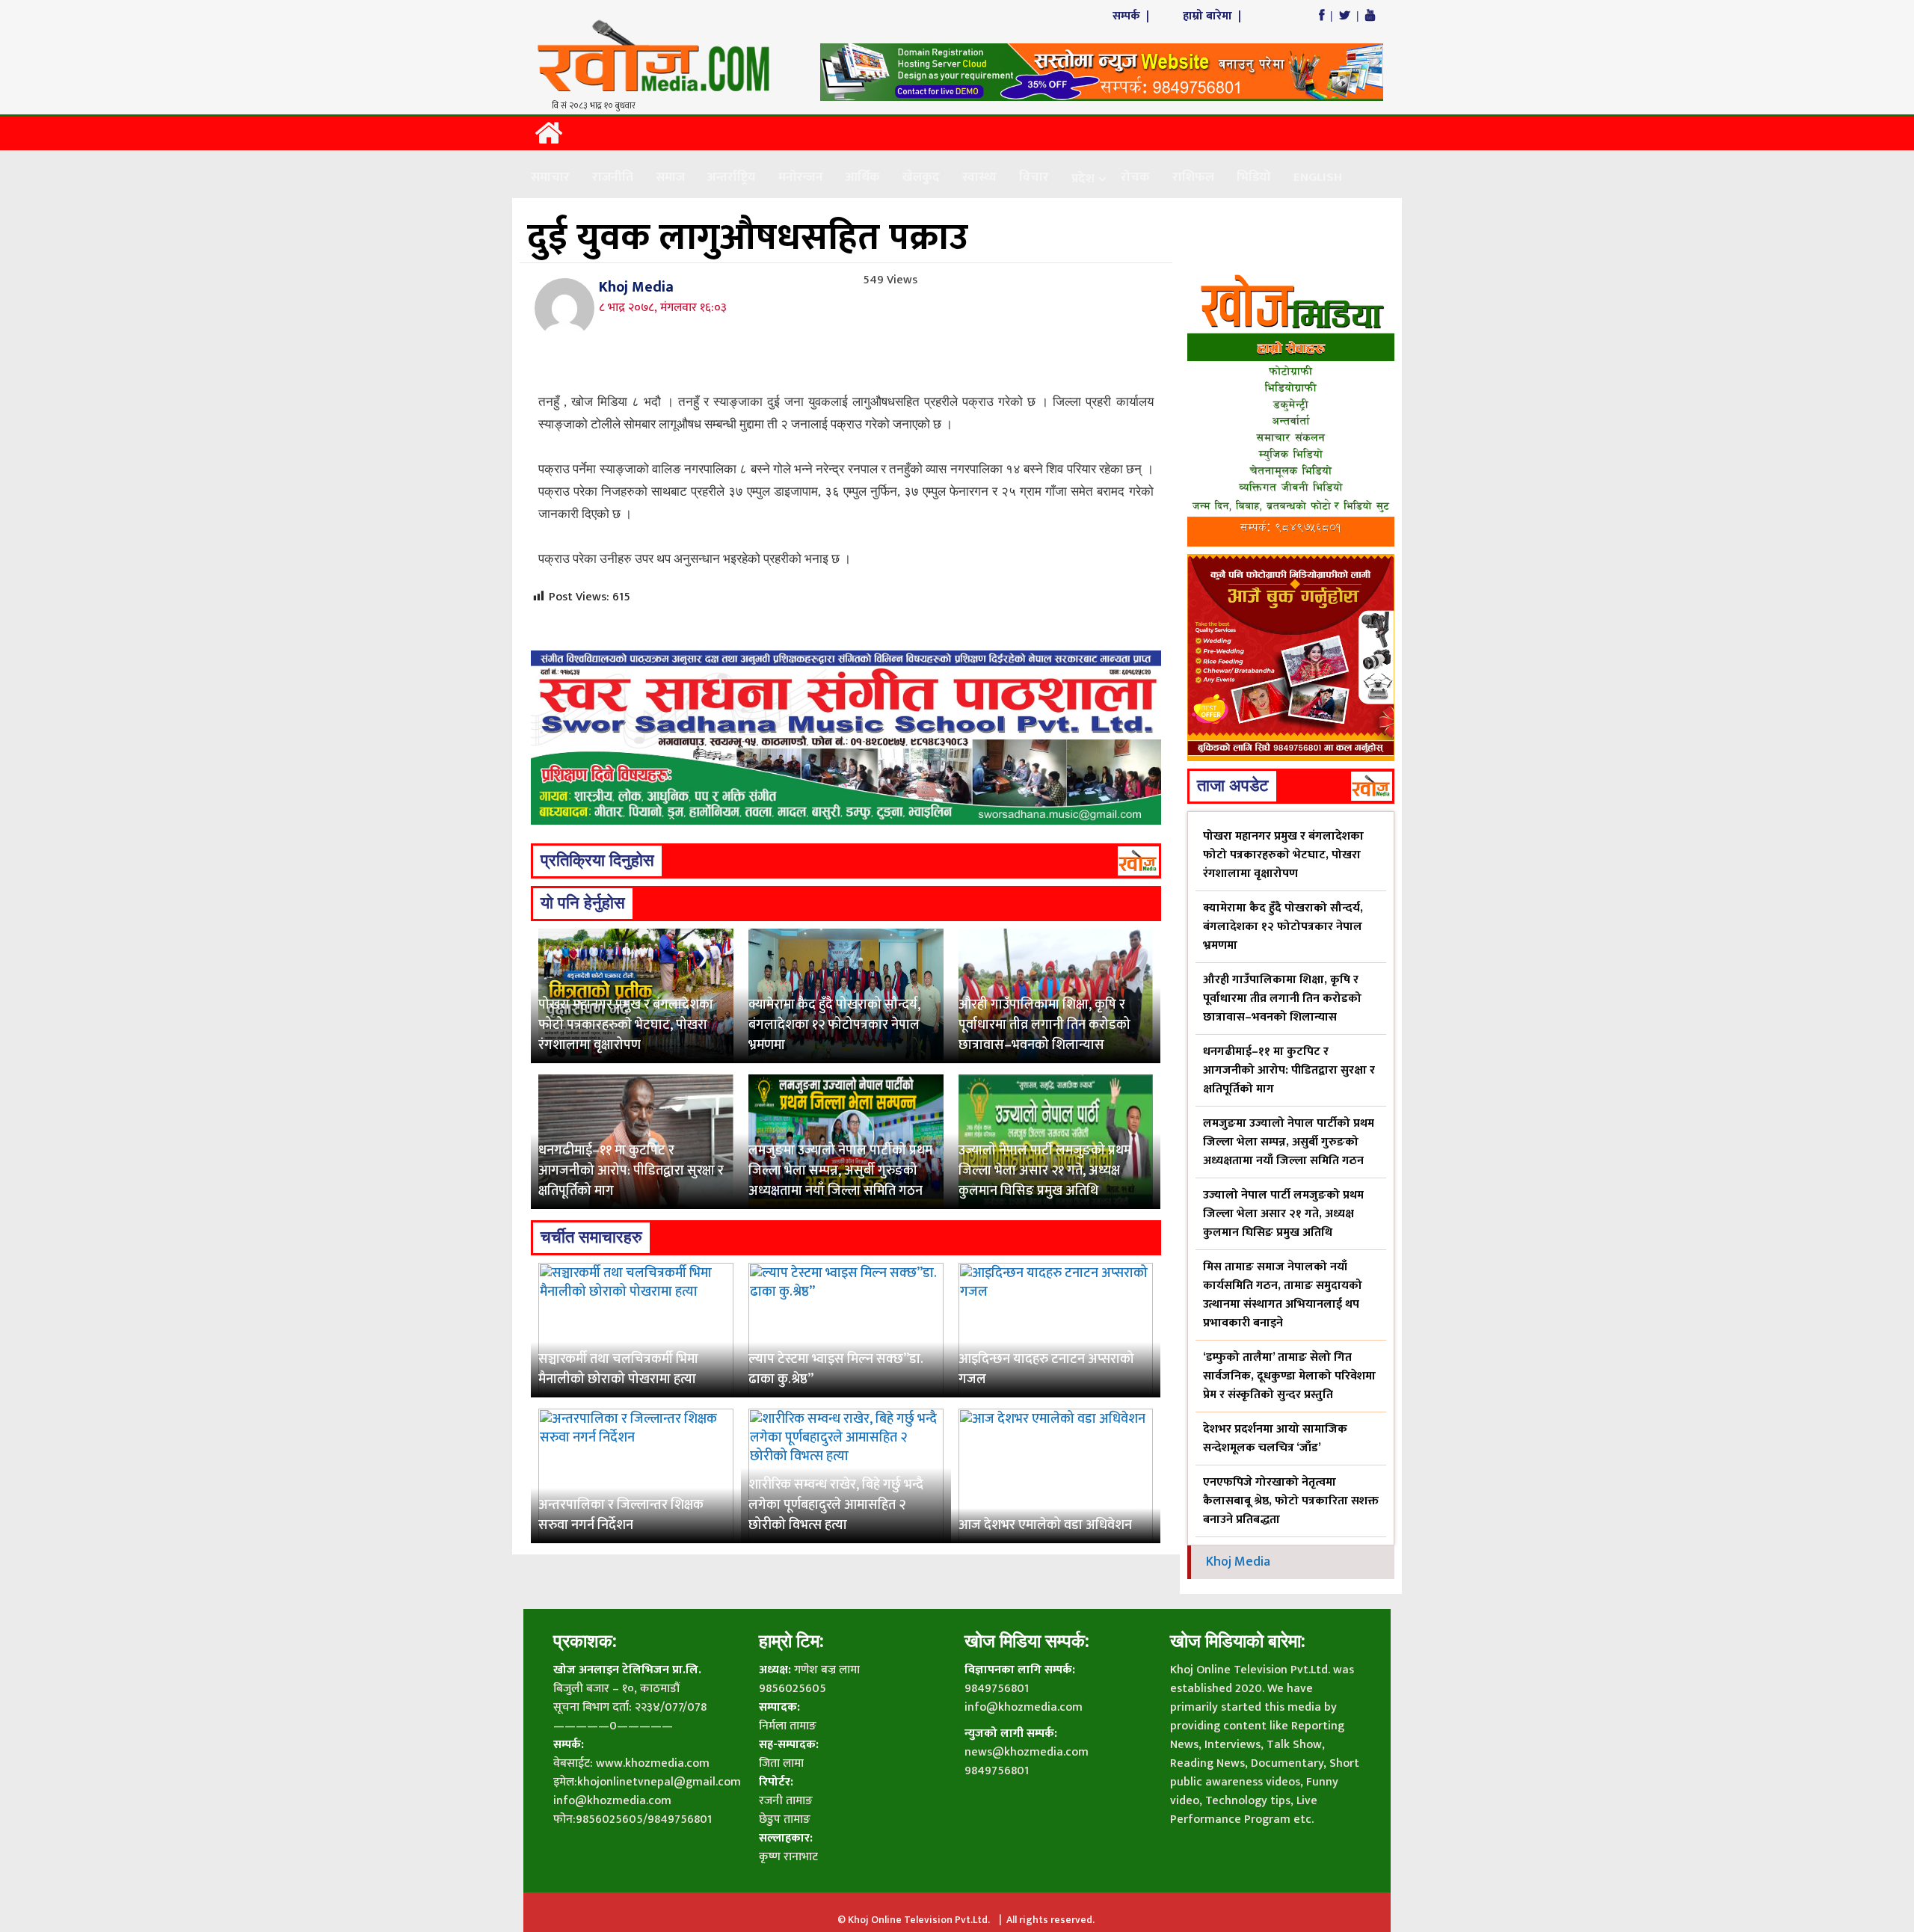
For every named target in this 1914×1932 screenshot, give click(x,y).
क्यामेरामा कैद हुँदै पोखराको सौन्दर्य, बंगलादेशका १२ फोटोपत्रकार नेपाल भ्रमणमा (834, 1025)
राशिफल (1193, 177)
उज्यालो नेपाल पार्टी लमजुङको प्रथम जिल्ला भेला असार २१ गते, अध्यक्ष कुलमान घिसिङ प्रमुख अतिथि (1045, 1171)
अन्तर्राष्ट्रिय (732, 177)
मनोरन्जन (801, 177)
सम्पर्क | (1132, 16)
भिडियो (1254, 177)
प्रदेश (1083, 179)
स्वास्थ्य (979, 177)
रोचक (1135, 177)
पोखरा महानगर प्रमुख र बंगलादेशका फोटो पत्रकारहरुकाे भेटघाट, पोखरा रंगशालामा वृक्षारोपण (626, 1025)
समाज (670, 177)
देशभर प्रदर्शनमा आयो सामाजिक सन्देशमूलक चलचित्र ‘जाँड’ (1275, 1439)
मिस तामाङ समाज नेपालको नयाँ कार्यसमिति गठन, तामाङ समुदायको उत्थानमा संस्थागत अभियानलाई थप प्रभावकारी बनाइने (1283, 1295)
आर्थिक (863, 177)
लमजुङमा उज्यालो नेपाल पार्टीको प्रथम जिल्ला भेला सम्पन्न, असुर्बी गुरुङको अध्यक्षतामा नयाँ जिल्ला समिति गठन (840, 1171)
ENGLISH (1318, 177)
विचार (1034, 177)
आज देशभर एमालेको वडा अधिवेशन (1045, 1525)
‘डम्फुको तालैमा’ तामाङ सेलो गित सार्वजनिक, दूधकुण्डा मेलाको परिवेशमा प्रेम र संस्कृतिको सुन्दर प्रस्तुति (1289, 1376)
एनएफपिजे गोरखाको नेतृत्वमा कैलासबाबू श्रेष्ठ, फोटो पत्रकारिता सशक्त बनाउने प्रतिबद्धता (1291, 1501)
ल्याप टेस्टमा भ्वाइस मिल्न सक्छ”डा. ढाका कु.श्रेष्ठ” (836, 1369)
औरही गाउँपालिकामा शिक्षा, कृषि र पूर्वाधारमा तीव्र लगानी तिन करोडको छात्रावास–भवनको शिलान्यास (1044, 1025)
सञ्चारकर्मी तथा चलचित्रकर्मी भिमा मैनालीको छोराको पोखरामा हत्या (618, 1369)
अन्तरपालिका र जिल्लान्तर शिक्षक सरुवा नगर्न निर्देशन (621, 1515)
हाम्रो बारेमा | (1213, 16)
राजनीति (613, 177)
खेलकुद (921, 177)
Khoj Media (636, 287)
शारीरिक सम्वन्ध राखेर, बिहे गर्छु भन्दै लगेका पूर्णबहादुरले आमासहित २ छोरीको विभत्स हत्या (836, 1505)
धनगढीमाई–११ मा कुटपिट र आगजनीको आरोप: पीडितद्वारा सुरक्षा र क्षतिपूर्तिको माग (631, 1171)
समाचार (550, 177)
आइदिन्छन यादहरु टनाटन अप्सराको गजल (1046, 1369)
